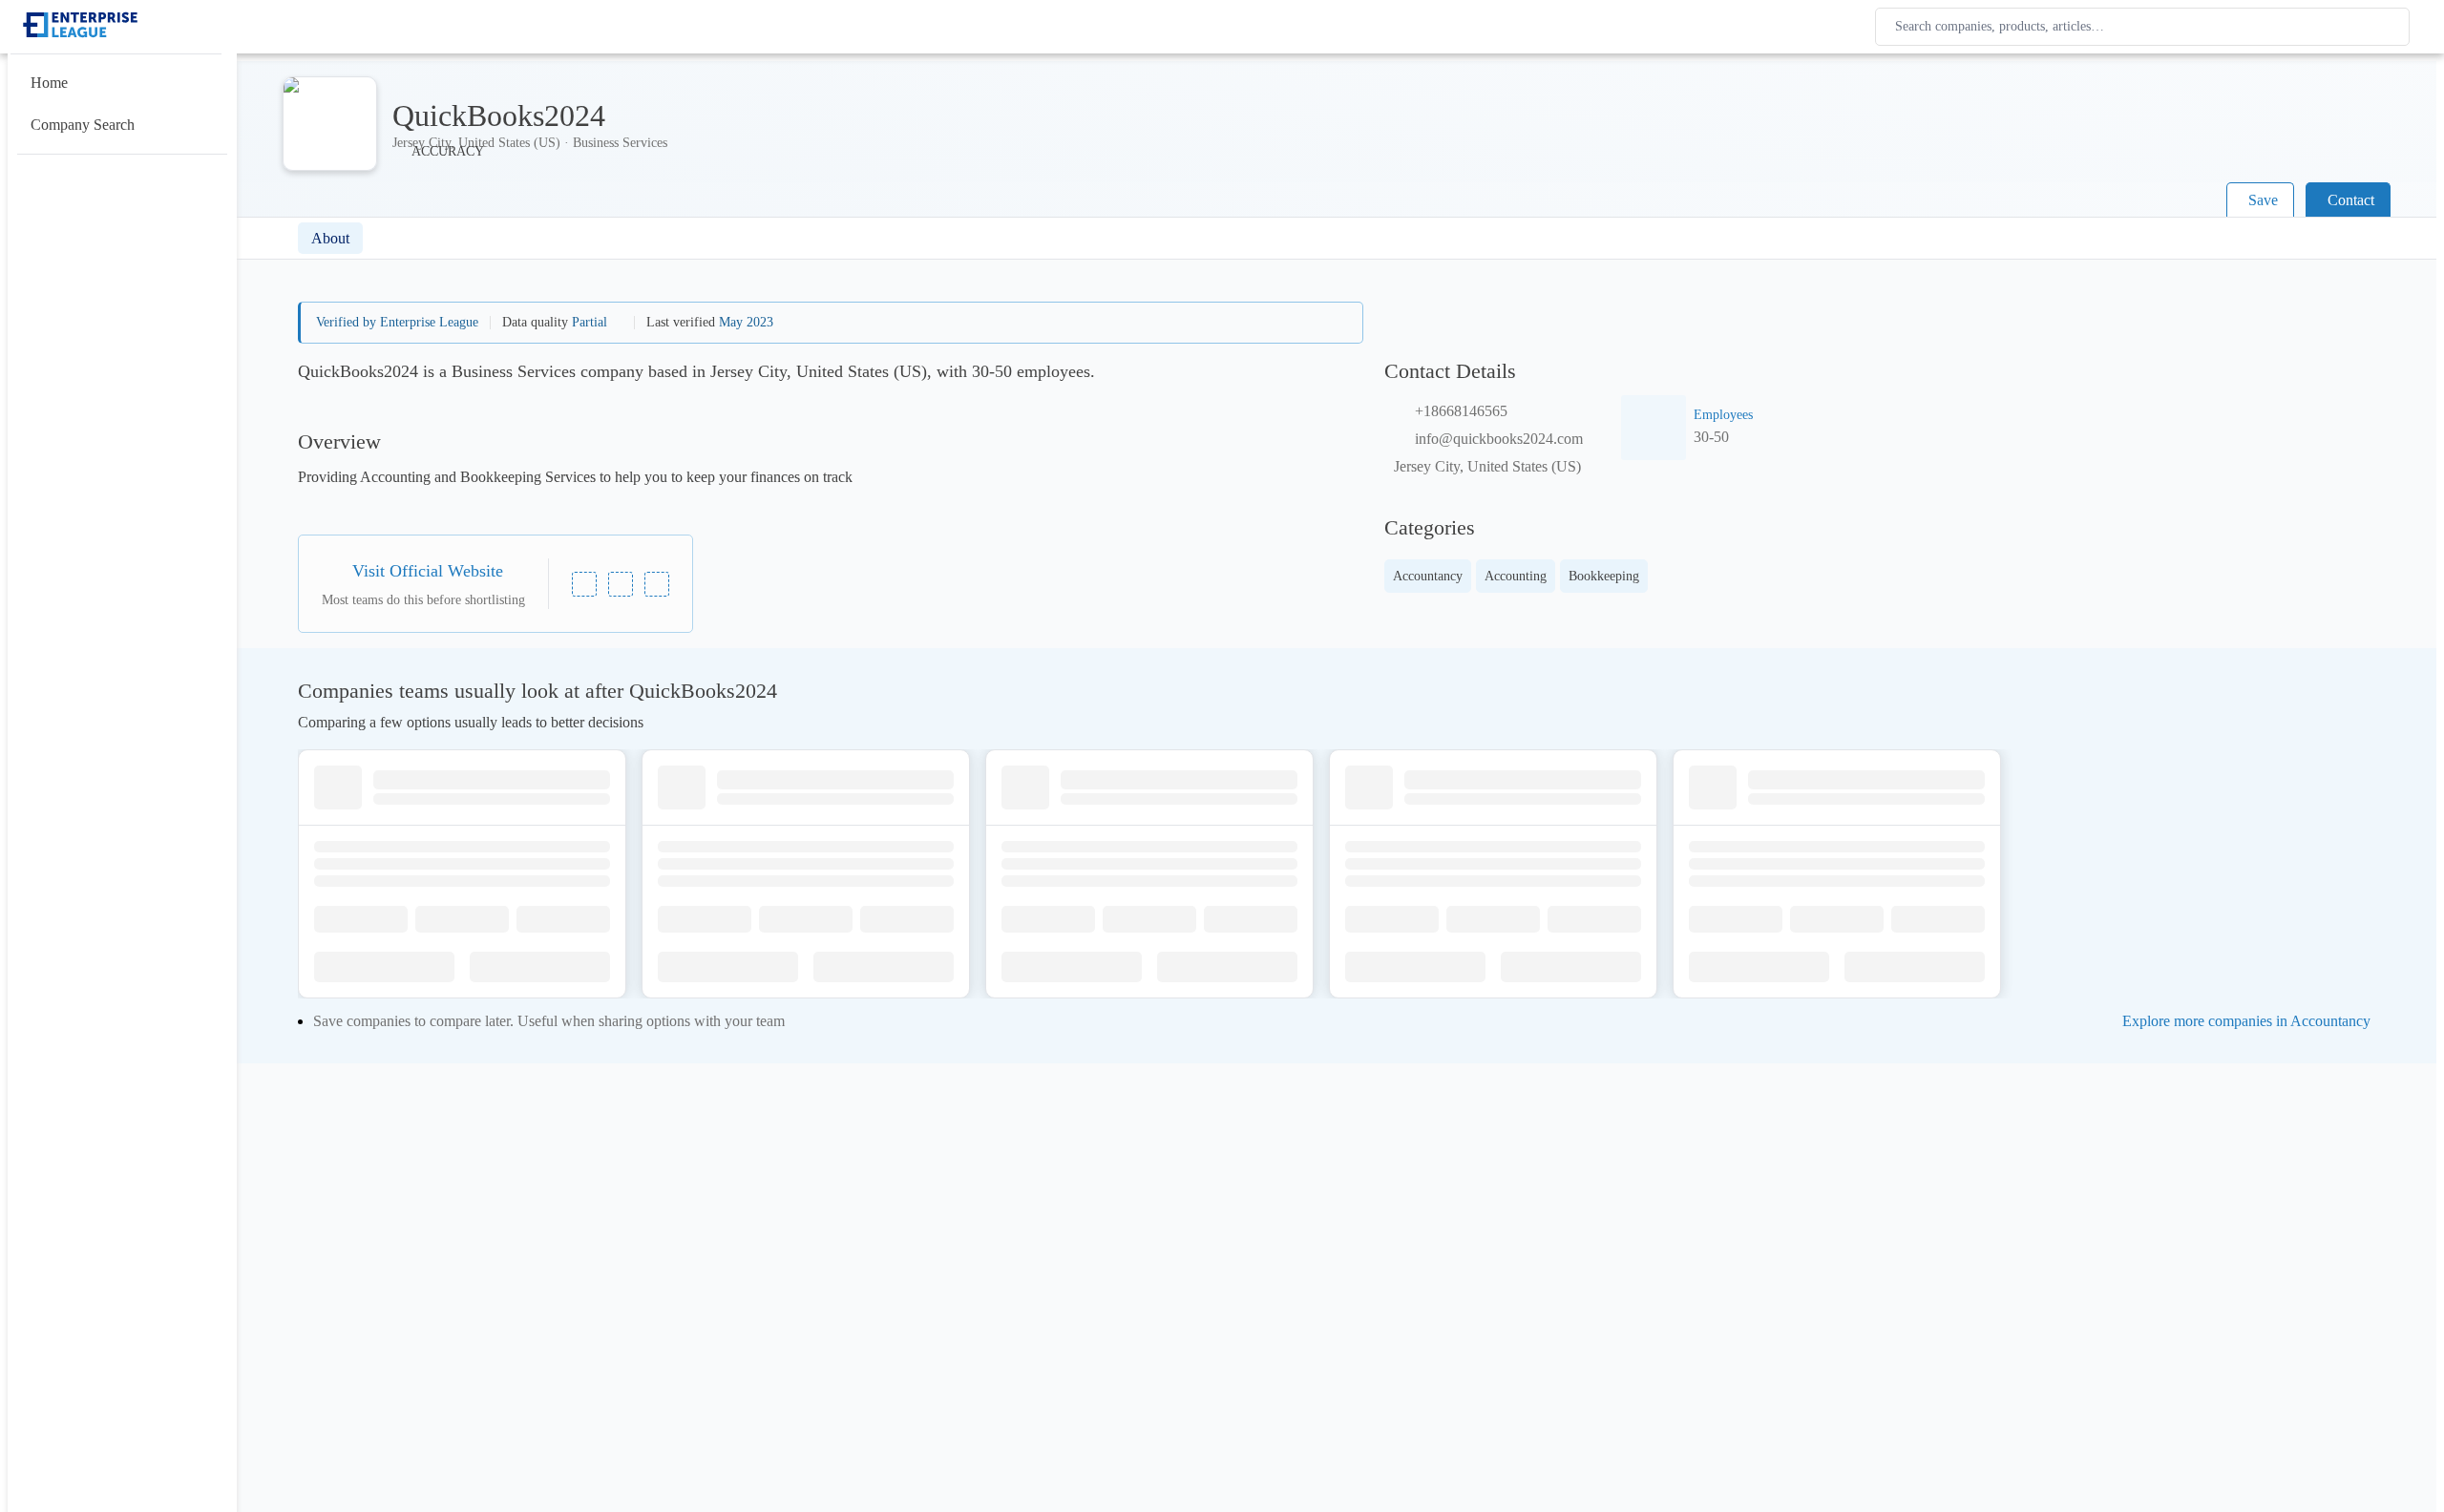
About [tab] (330, 238)
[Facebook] (621, 584)
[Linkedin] (584, 584)
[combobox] (2146, 27)
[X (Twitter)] (657, 584)
